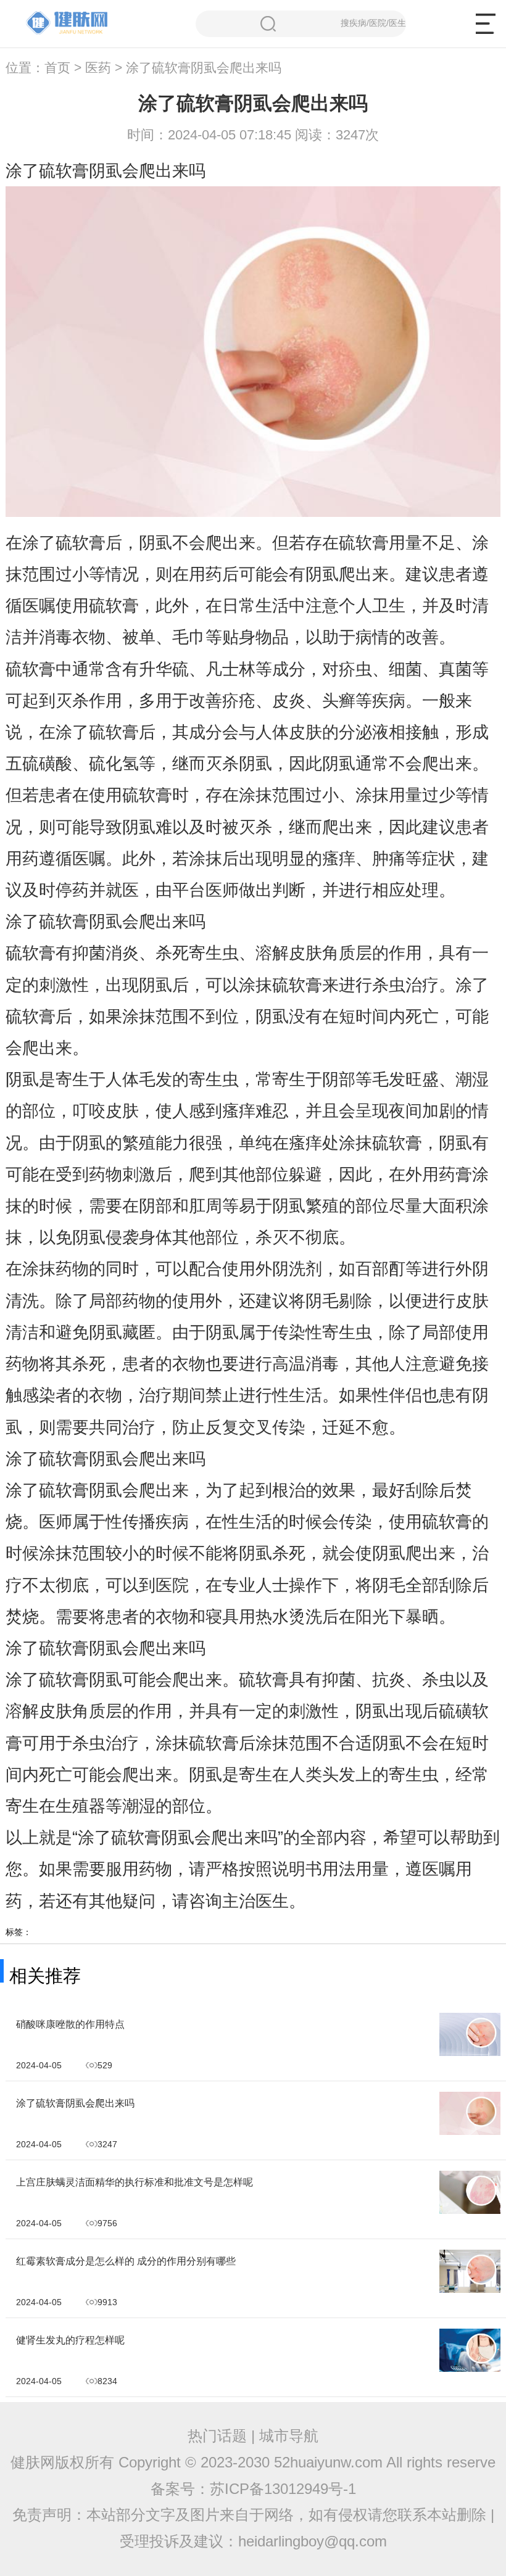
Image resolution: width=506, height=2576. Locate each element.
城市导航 (289, 2436)
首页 (57, 68)
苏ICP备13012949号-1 (283, 2489)
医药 (98, 68)
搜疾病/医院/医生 (373, 23)
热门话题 (217, 2436)
